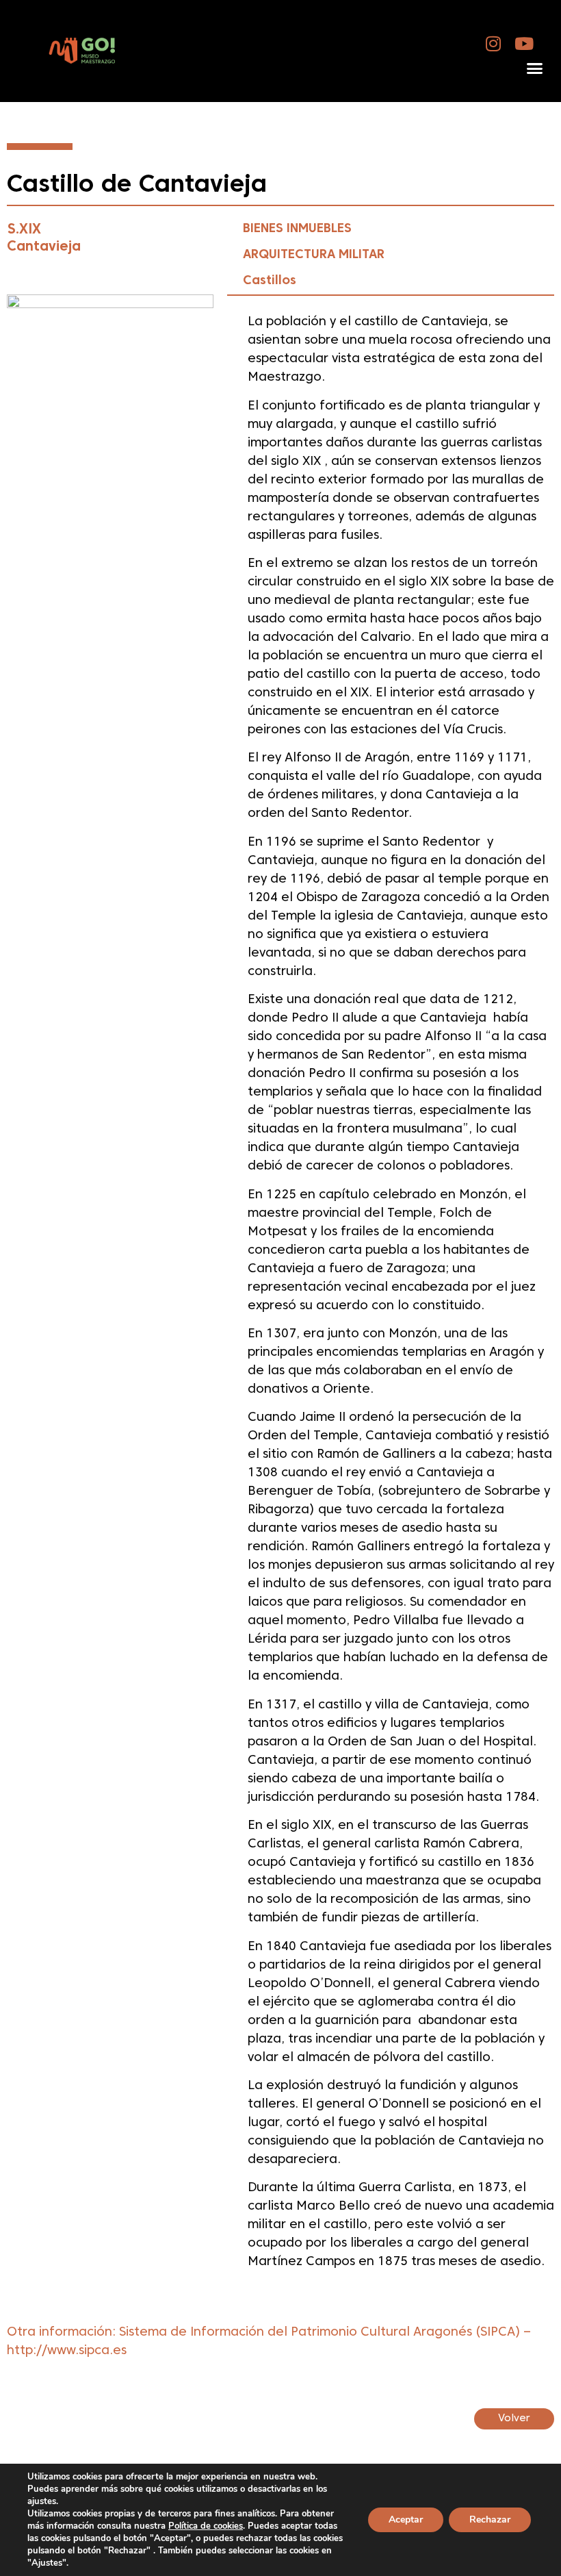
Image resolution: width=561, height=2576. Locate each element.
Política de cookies (206, 2526)
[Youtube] (524, 43)
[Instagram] (494, 43)
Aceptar (406, 2520)
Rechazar (490, 2520)
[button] (534, 68)
